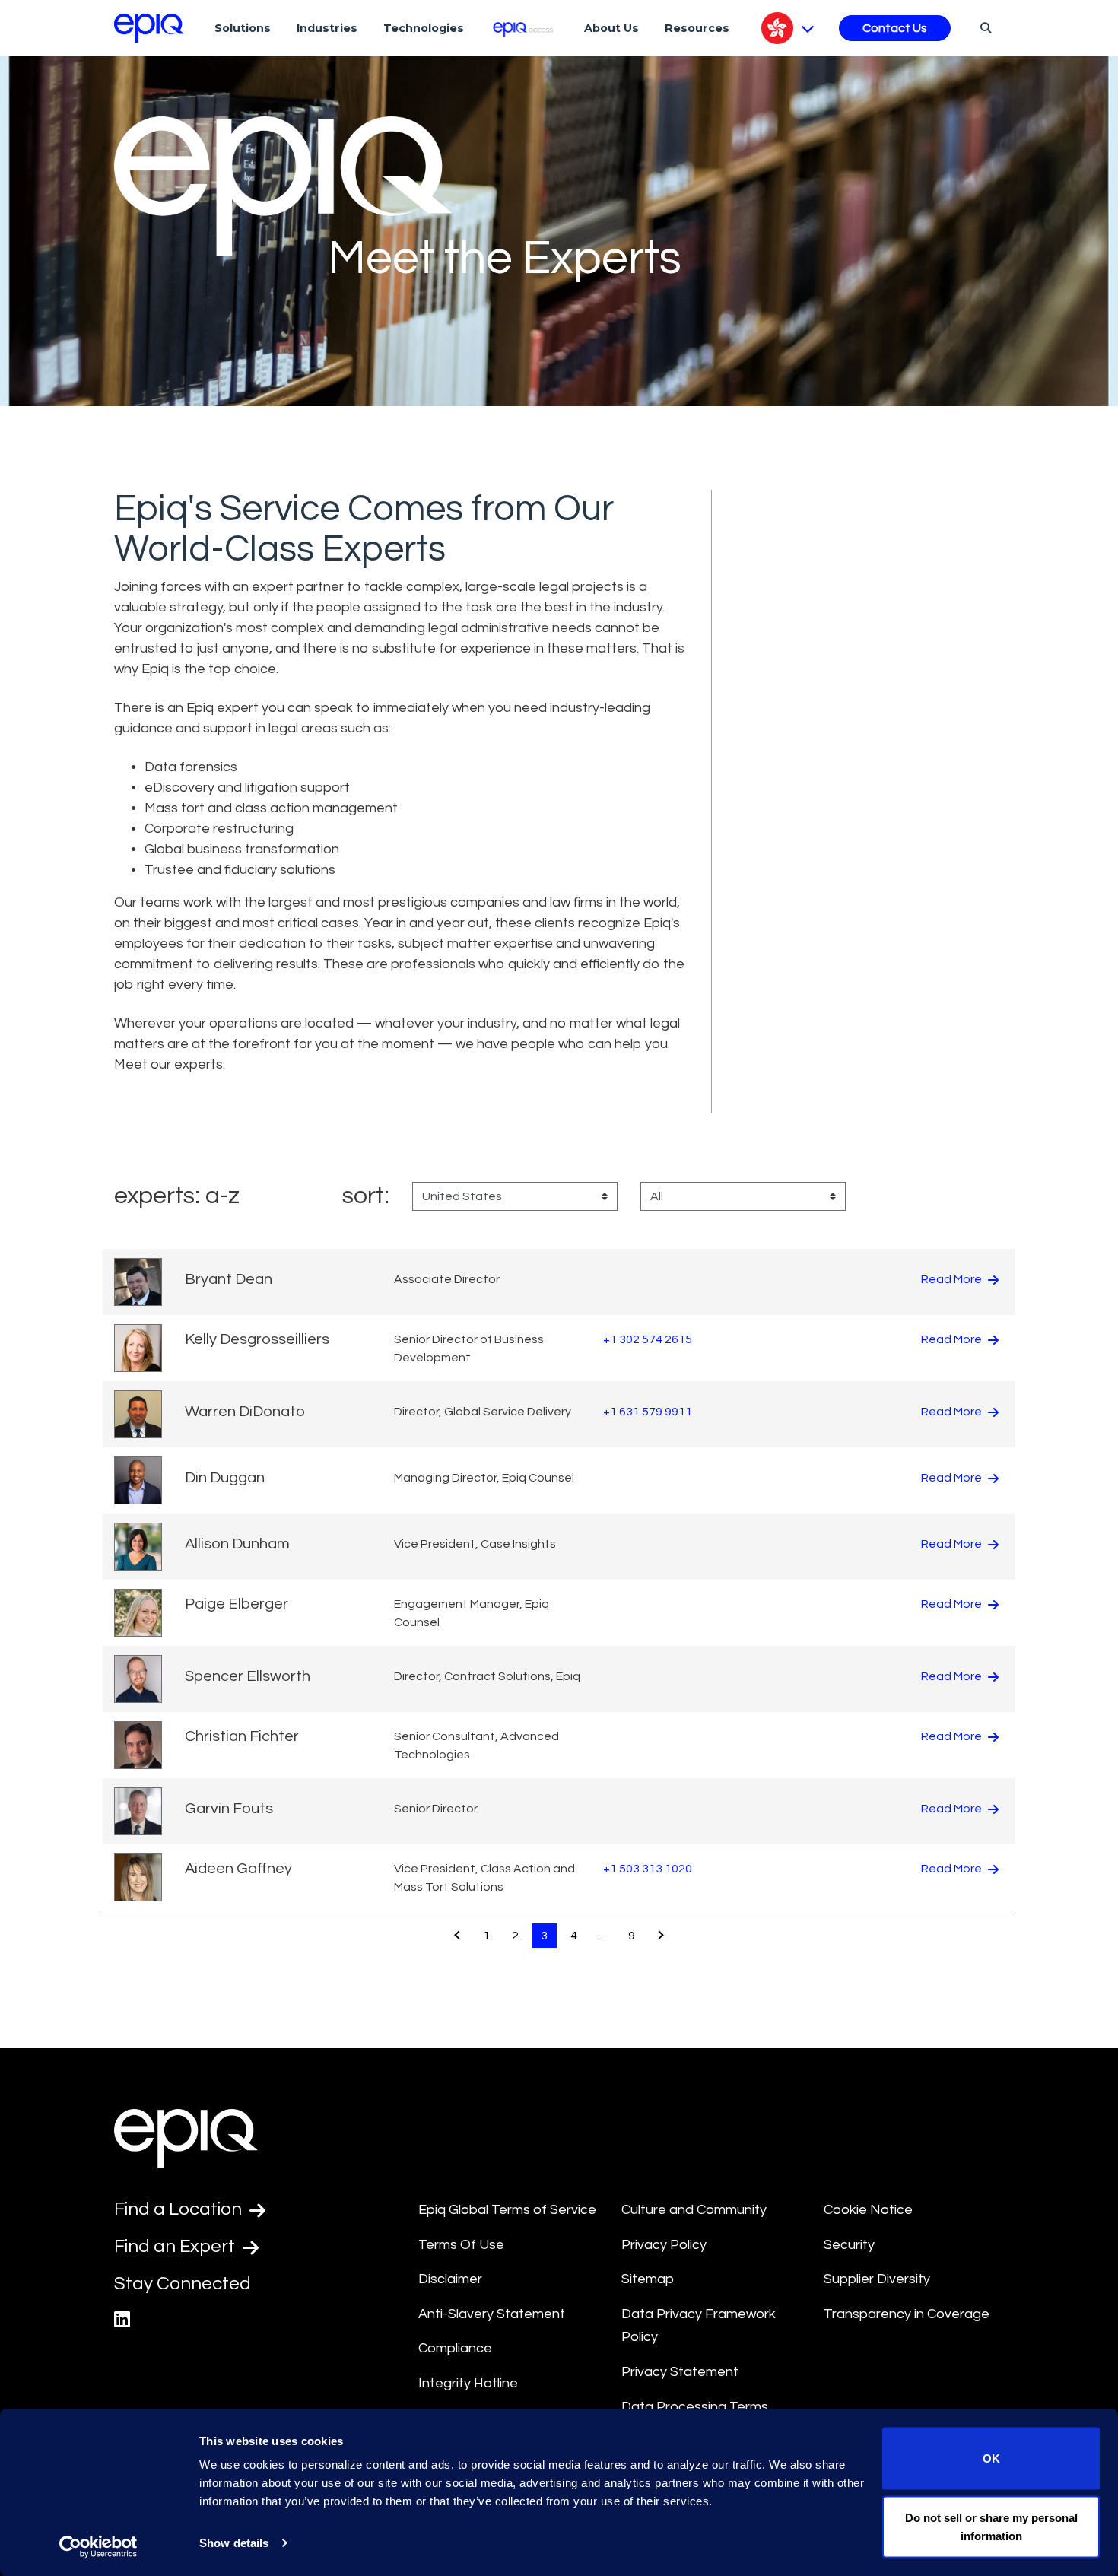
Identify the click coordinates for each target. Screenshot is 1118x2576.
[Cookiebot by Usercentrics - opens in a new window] (98, 2546)
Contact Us (895, 28)
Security (849, 2245)
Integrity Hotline (468, 2383)
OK (991, 2458)
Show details (234, 2543)
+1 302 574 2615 (648, 1339)
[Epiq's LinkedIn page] (122, 2320)
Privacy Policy (664, 2245)
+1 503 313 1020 (648, 1869)
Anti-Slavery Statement (492, 2314)
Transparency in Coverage (907, 2314)
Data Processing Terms (695, 2407)
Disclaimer (450, 2279)
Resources (697, 28)
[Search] (984, 27)
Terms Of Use (461, 2245)
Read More (953, 1279)
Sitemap (648, 2279)
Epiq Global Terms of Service (507, 2210)
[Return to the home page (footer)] (149, 28)
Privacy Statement (680, 2372)
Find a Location (180, 2209)
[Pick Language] (788, 28)
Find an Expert (176, 2246)
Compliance (455, 2348)
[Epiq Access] (524, 28)
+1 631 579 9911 (648, 1412)
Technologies (424, 28)
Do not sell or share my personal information (991, 2526)
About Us (611, 28)
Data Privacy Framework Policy (699, 2326)
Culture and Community (694, 2210)
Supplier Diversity (877, 2279)
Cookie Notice (868, 2210)
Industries (327, 28)
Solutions (243, 28)
